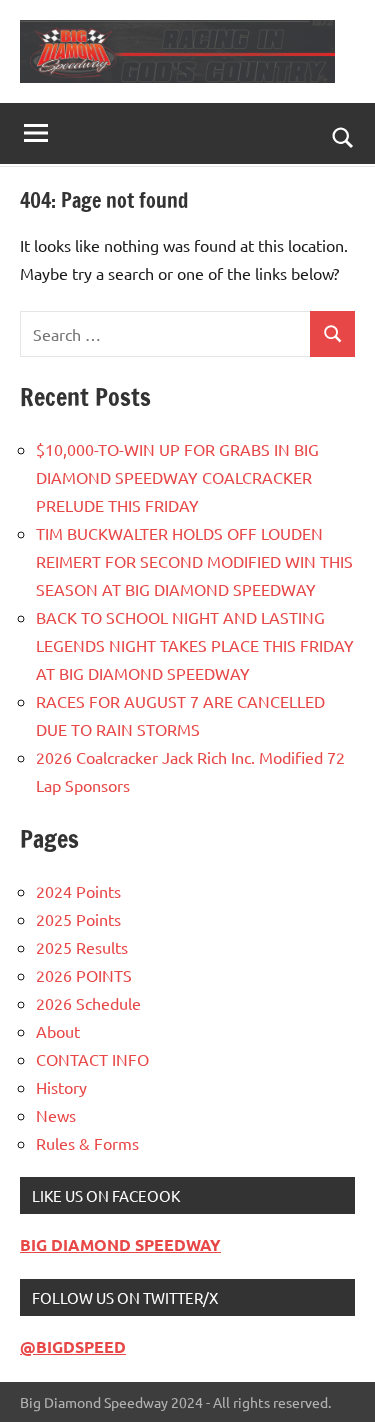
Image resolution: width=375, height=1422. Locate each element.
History (61, 1087)
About (58, 1031)
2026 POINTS (84, 975)
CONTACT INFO (92, 1059)
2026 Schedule (88, 1003)
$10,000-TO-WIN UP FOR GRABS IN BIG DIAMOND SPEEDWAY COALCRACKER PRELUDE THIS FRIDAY (177, 477)
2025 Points (78, 919)
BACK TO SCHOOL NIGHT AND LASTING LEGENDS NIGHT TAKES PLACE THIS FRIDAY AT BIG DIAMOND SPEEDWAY (195, 645)
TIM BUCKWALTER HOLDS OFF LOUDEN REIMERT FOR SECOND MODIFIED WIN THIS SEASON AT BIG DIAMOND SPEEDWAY (194, 561)
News (56, 1115)
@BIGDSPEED (73, 1346)
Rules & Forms (87, 1143)
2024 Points (78, 891)
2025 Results (82, 947)
